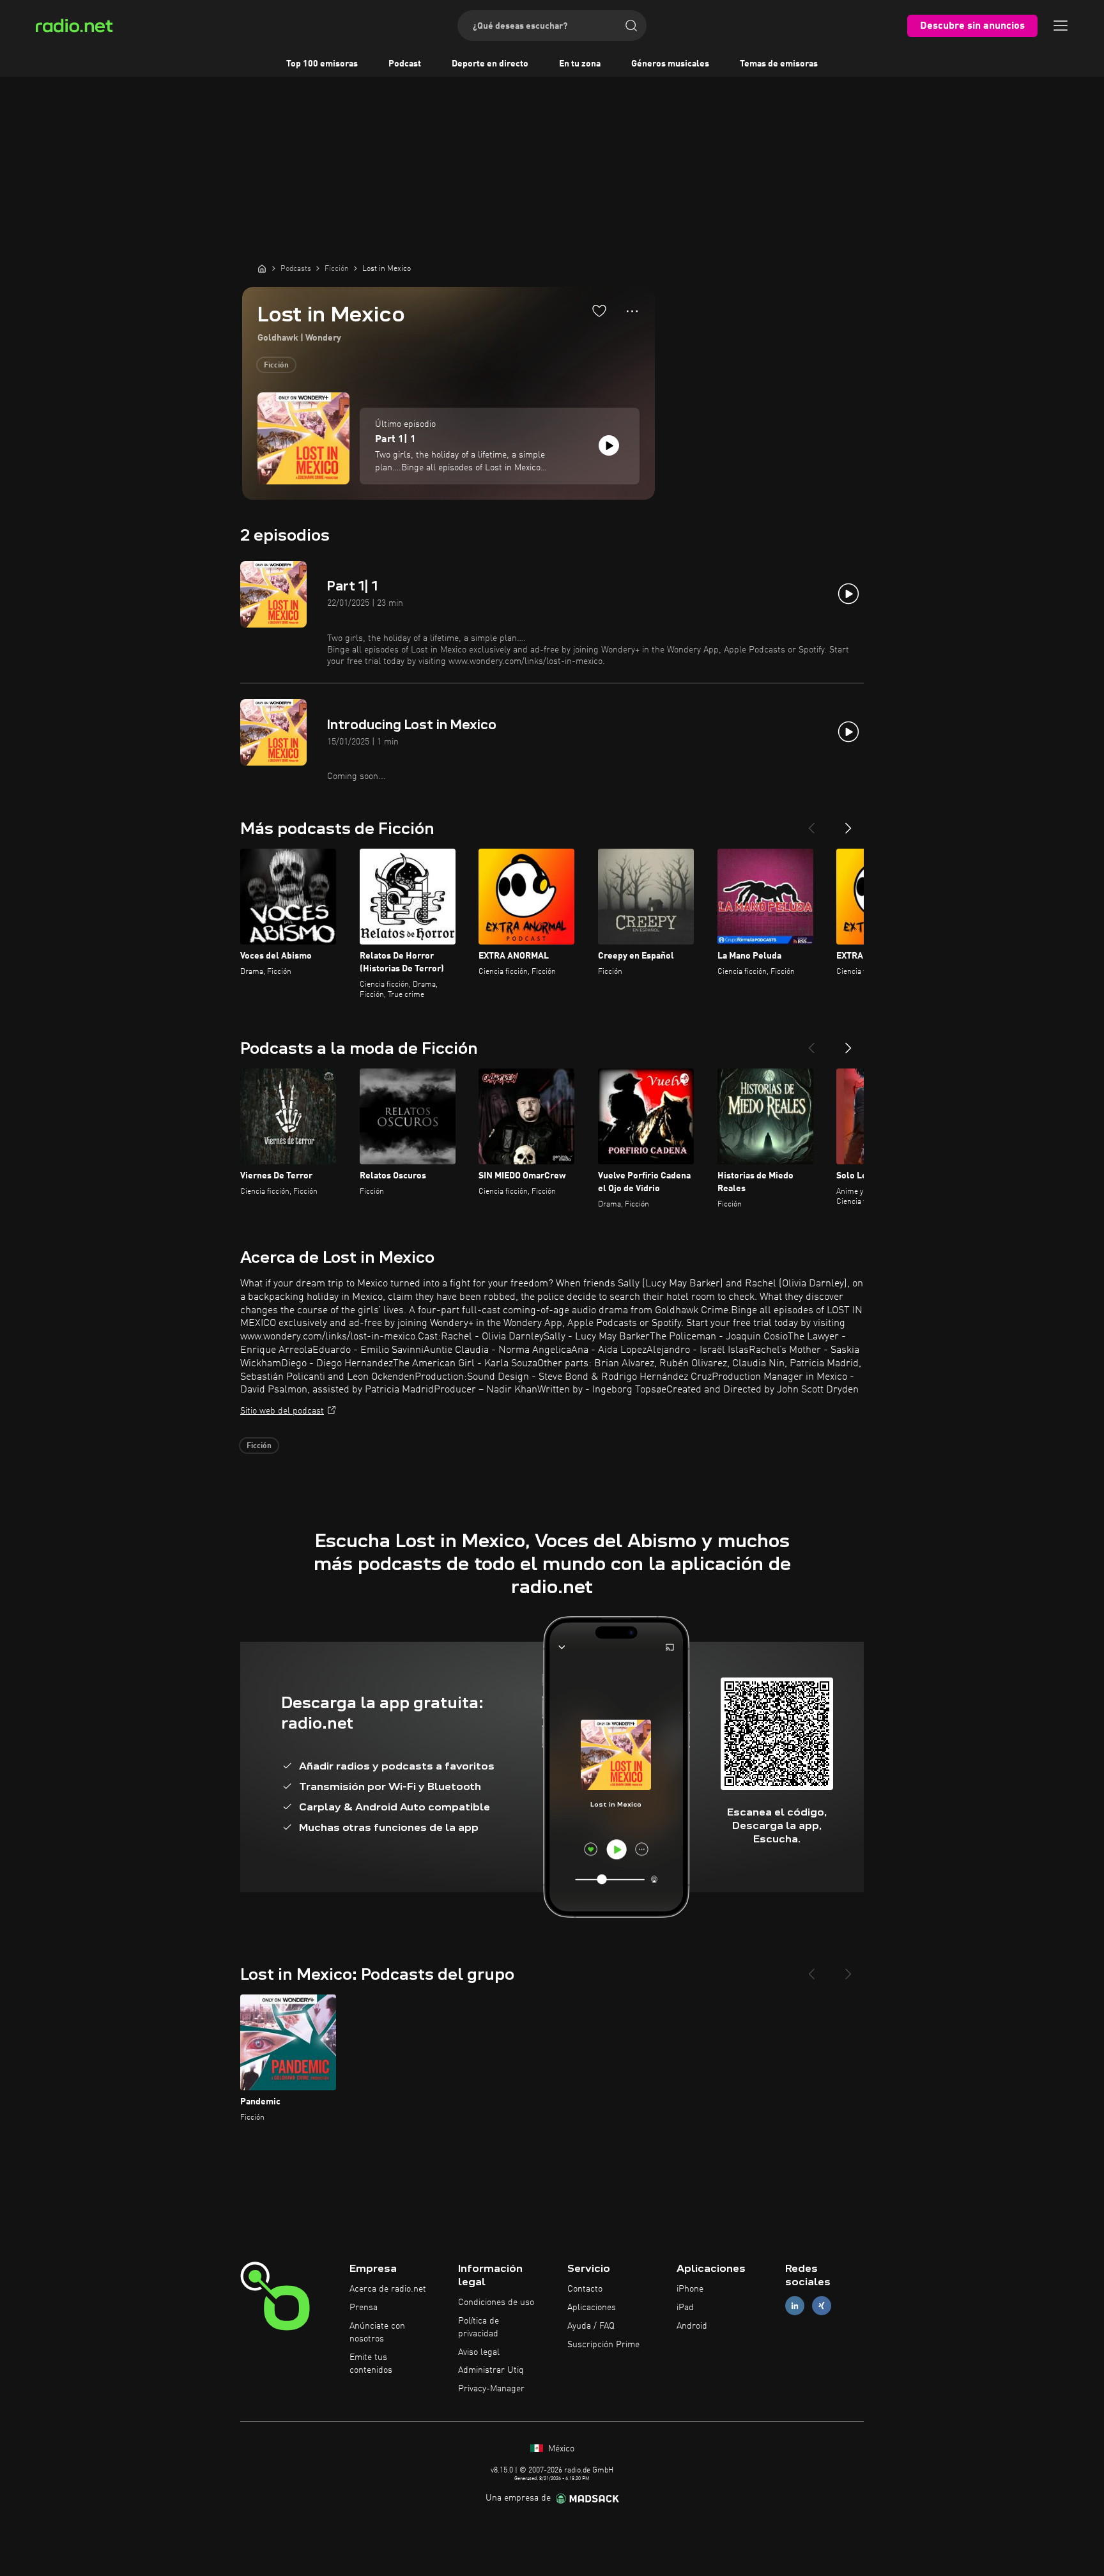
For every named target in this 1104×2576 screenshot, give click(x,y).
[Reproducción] (609, 445)
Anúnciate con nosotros (377, 2333)
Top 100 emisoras (322, 64)
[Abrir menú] (1061, 26)
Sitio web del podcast (282, 1411)
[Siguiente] (848, 823)
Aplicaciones (592, 2308)
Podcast (405, 64)
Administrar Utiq (491, 2370)
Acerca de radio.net (388, 2289)
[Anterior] (811, 823)
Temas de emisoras (779, 64)
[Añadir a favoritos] (599, 311)
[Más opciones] (632, 311)
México (560, 2449)
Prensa (364, 2308)
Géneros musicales (670, 64)
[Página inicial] (262, 268)
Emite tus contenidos (371, 2364)
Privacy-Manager (491, 2389)
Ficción (276, 366)
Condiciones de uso (496, 2302)
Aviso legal (479, 2352)
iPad (685, 2308)
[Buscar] (631, 26)
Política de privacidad (479, 2327)
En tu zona (580, 64)
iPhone (690, 2289)
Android (692, 2326)
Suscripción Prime (603, 2345)
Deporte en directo (490, 64)
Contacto (585, 2289)
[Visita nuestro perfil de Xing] (822, 2306)
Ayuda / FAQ (591, 2326)
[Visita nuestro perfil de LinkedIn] (795, 2306)
